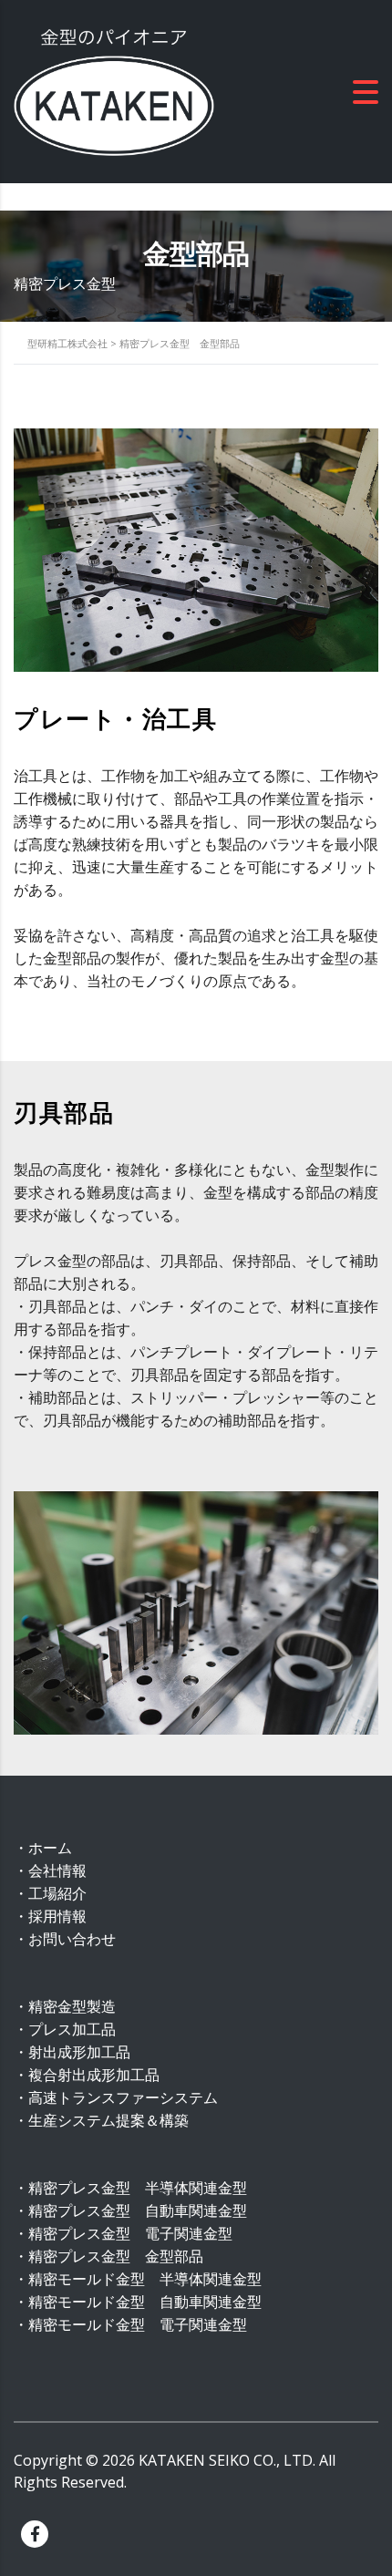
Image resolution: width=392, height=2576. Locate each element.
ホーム (50, 1848)
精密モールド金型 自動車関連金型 (145, 2302)
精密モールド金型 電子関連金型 (138, 2324)
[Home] (114, 90)
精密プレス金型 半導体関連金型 (138, 2188)
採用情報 (57, 1916)
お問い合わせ (72, 1939)
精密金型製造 (72, 2006)
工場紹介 (57, 1893)
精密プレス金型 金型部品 (116, 2256)
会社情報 (57, 1870)
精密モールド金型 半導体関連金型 (145, 2279)
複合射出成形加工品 (94, 2075)
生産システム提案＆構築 (108, 2120)
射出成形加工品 (79, 2052)
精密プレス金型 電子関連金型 (130, 2233)
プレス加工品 (72, 2029)
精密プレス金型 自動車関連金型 (138, 2210)
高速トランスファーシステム (123, 2097)
